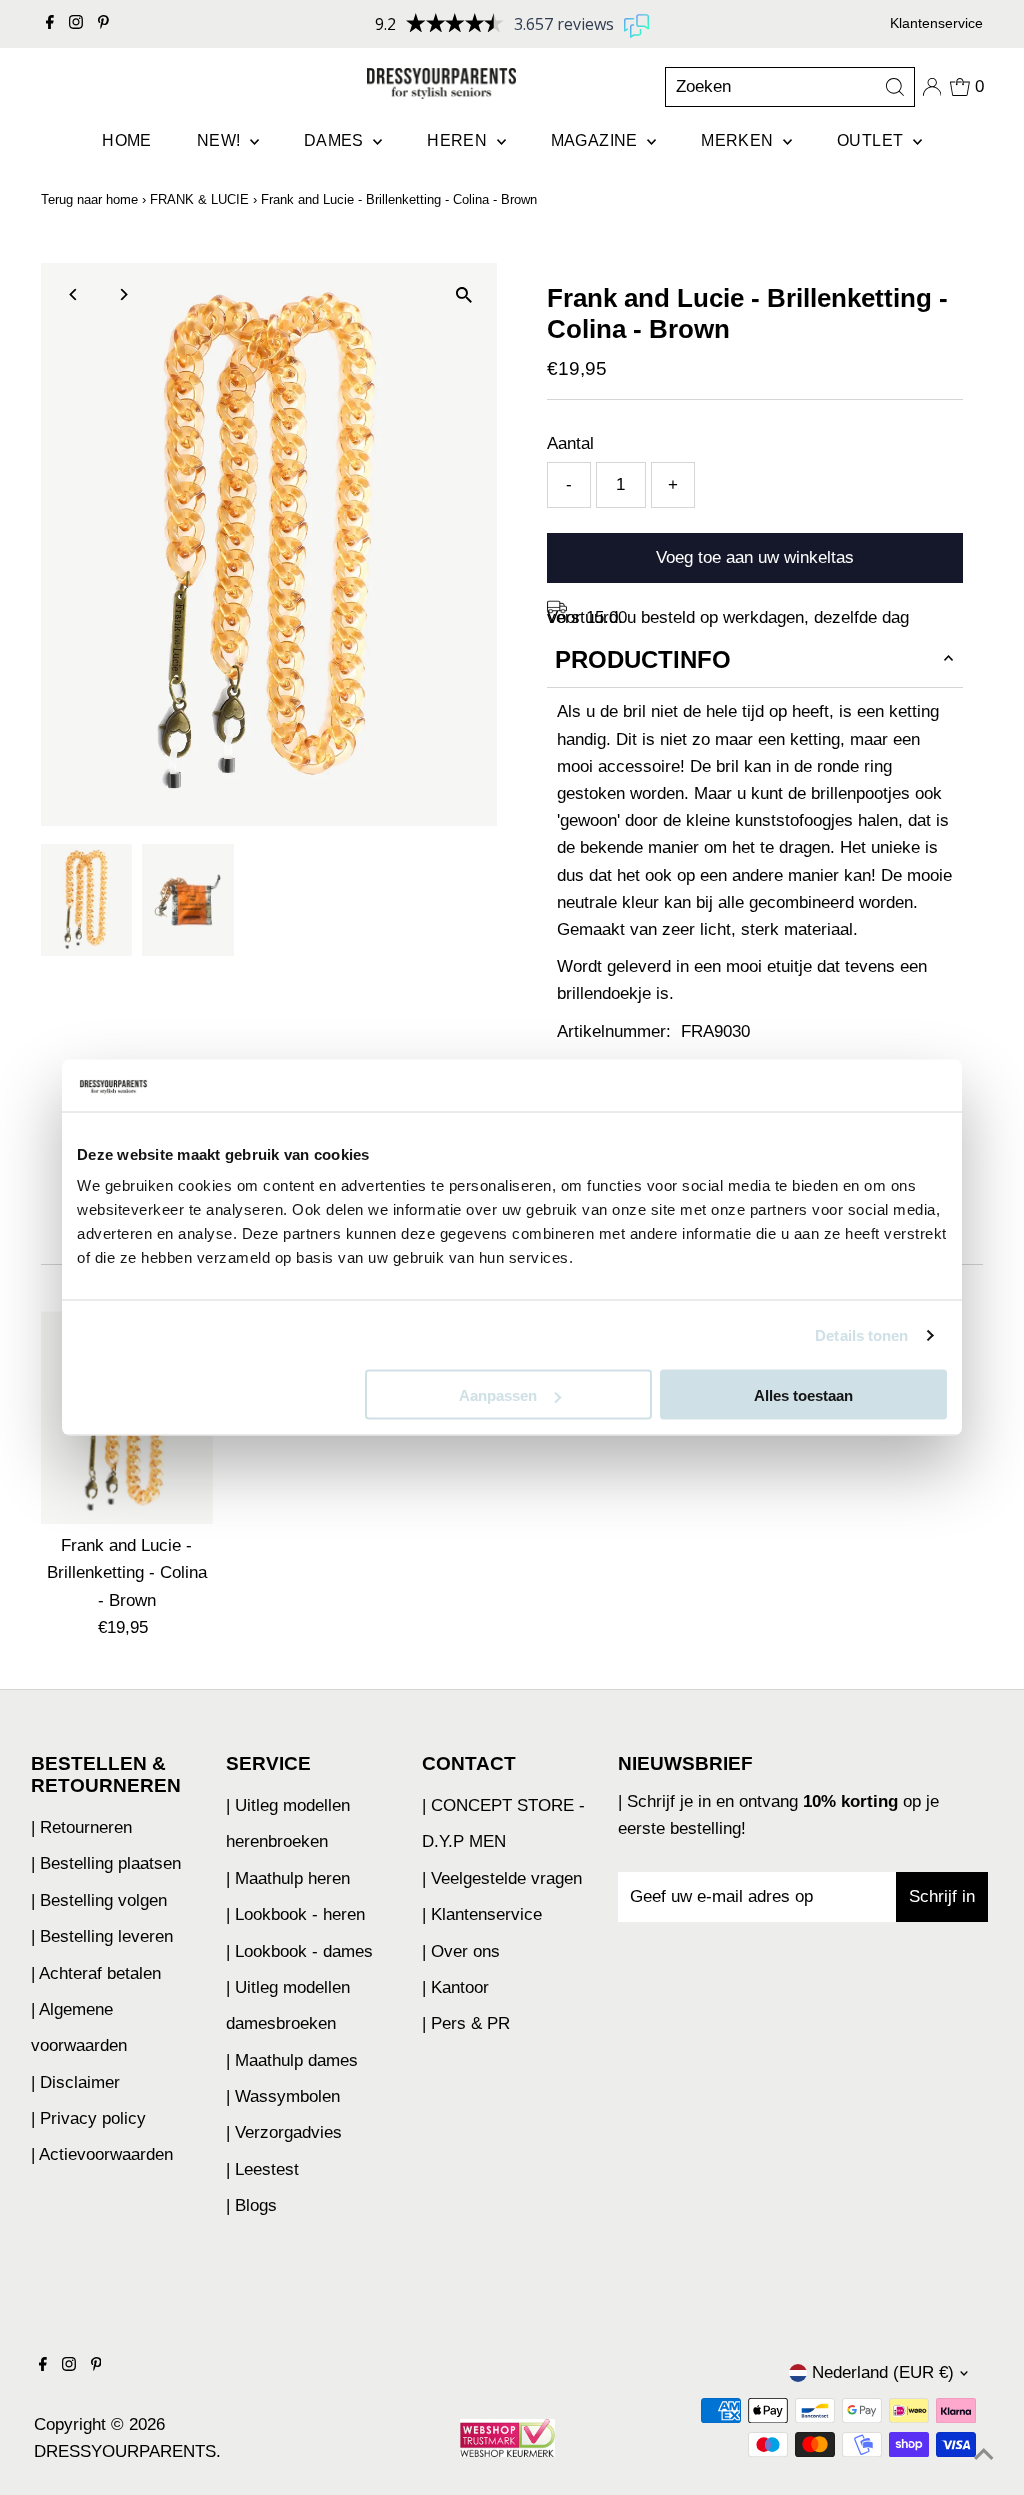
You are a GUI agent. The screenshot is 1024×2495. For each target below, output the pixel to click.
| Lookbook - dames (299, 1951)
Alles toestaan (803, 1395)
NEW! (221, 140)
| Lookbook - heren (295, 1914)
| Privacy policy (88, 2118)
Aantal (570, 443)
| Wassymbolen (283, 2096)
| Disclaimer (75, 2082)
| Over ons (461, 1951)
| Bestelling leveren (102, 1936)
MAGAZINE (597, 140)
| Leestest (262, 2169)
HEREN (459, 140)
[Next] (122, 294)
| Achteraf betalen (96, 1973)
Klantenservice (936, 23)
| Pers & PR (466, 2023)
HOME (127, 140)
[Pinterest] (103, 24)
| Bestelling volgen (99, 1900)
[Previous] (73, 294)
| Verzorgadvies (284, 2132)
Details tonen (861, 1334)
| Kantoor (455, 1987)
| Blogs (251, 2205)
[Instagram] (76, 24)
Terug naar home (89, 199)
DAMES (336, 140)
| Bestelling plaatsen (106, 1863)
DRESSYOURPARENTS (125, 2451)
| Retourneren (81, 1827)
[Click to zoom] (464, 295)
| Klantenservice (482, 1914)
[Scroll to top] (984, 2455)
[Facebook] (50, 24)
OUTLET (872, 140)
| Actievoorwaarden (102, 2154)
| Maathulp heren (288, 1878)
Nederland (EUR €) (883, 2372)
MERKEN (739, 140)
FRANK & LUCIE (199, 199)
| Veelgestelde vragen (502, 1878)
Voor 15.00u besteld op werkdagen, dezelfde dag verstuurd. (728, 617)
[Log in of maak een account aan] (932, 87)
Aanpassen (498, 1395)
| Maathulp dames (292, 2060)
